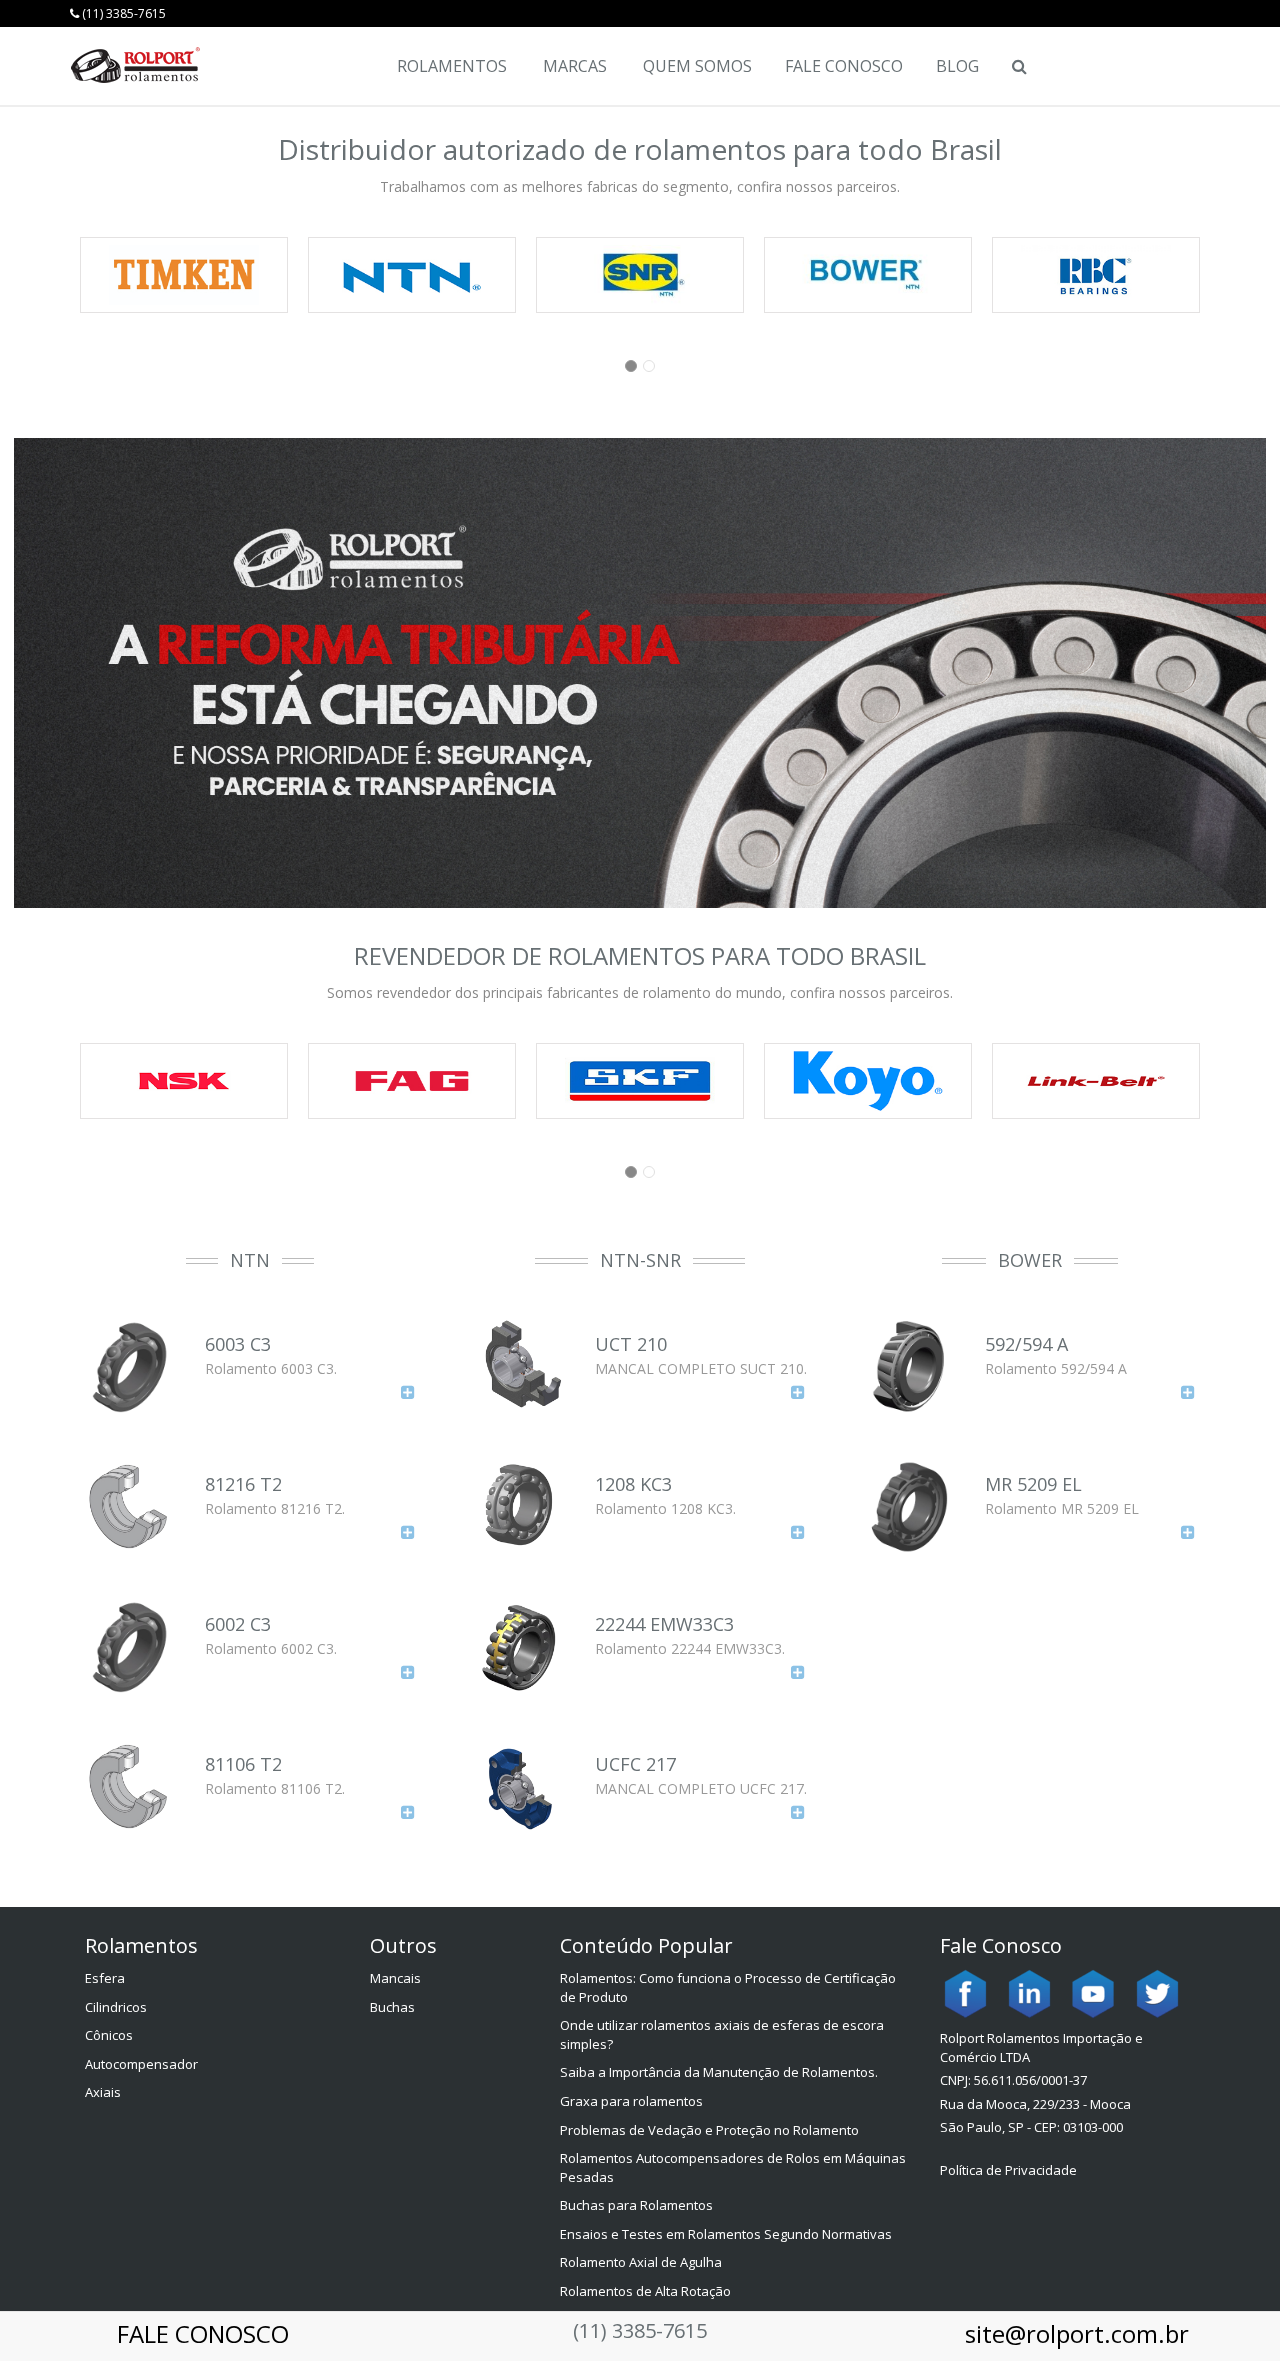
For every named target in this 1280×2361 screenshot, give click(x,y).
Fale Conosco (844, 66)
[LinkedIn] (1029, 1992)
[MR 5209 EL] (1188, 1531)
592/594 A (1026, 1344)
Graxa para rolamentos (631, 2101)
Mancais (395, 1978)
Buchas (392, 2007)
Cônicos (109, 2035)
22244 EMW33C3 (664, 1624)
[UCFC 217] (798, 1811)
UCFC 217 (635, 1764)
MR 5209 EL (1033, 1484)
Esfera (105, 1978)
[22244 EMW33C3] (798, 1671)
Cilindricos (116, 2007)
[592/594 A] (1188, 1391)
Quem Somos (697, 66)
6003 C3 (238, 1344)
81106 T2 (243, 1764)
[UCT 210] (798, 1391)
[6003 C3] (408, 1391)
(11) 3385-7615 (122, 13)
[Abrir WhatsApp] (1230, 2310)
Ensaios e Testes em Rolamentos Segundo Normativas (726, 2234)
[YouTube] (1093, 1992)
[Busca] (1018, 66)
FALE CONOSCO (203, 2333)
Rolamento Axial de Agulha (641, 2262)
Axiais (103, 2092)
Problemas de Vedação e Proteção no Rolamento (709, 2130)
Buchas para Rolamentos (636, 2205)
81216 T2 (243, 1484)
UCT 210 (631, 1344)
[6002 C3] (408, 1671)
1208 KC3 (633, 1484)
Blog (957, 66)
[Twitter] (1157, 1992)
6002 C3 (238, 1624)
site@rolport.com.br (1077, 2333)
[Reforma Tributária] (640, 673)
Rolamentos (452, 66)
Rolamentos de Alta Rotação (645, 2291)
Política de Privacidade (1008, 2170)
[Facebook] (965, 1992)
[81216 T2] (408, 1531)
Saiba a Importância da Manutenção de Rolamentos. (719, 2072)
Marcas (575, 66)
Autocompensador (141, 2064)
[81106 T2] (408, 1811)
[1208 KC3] (798, 1531)
